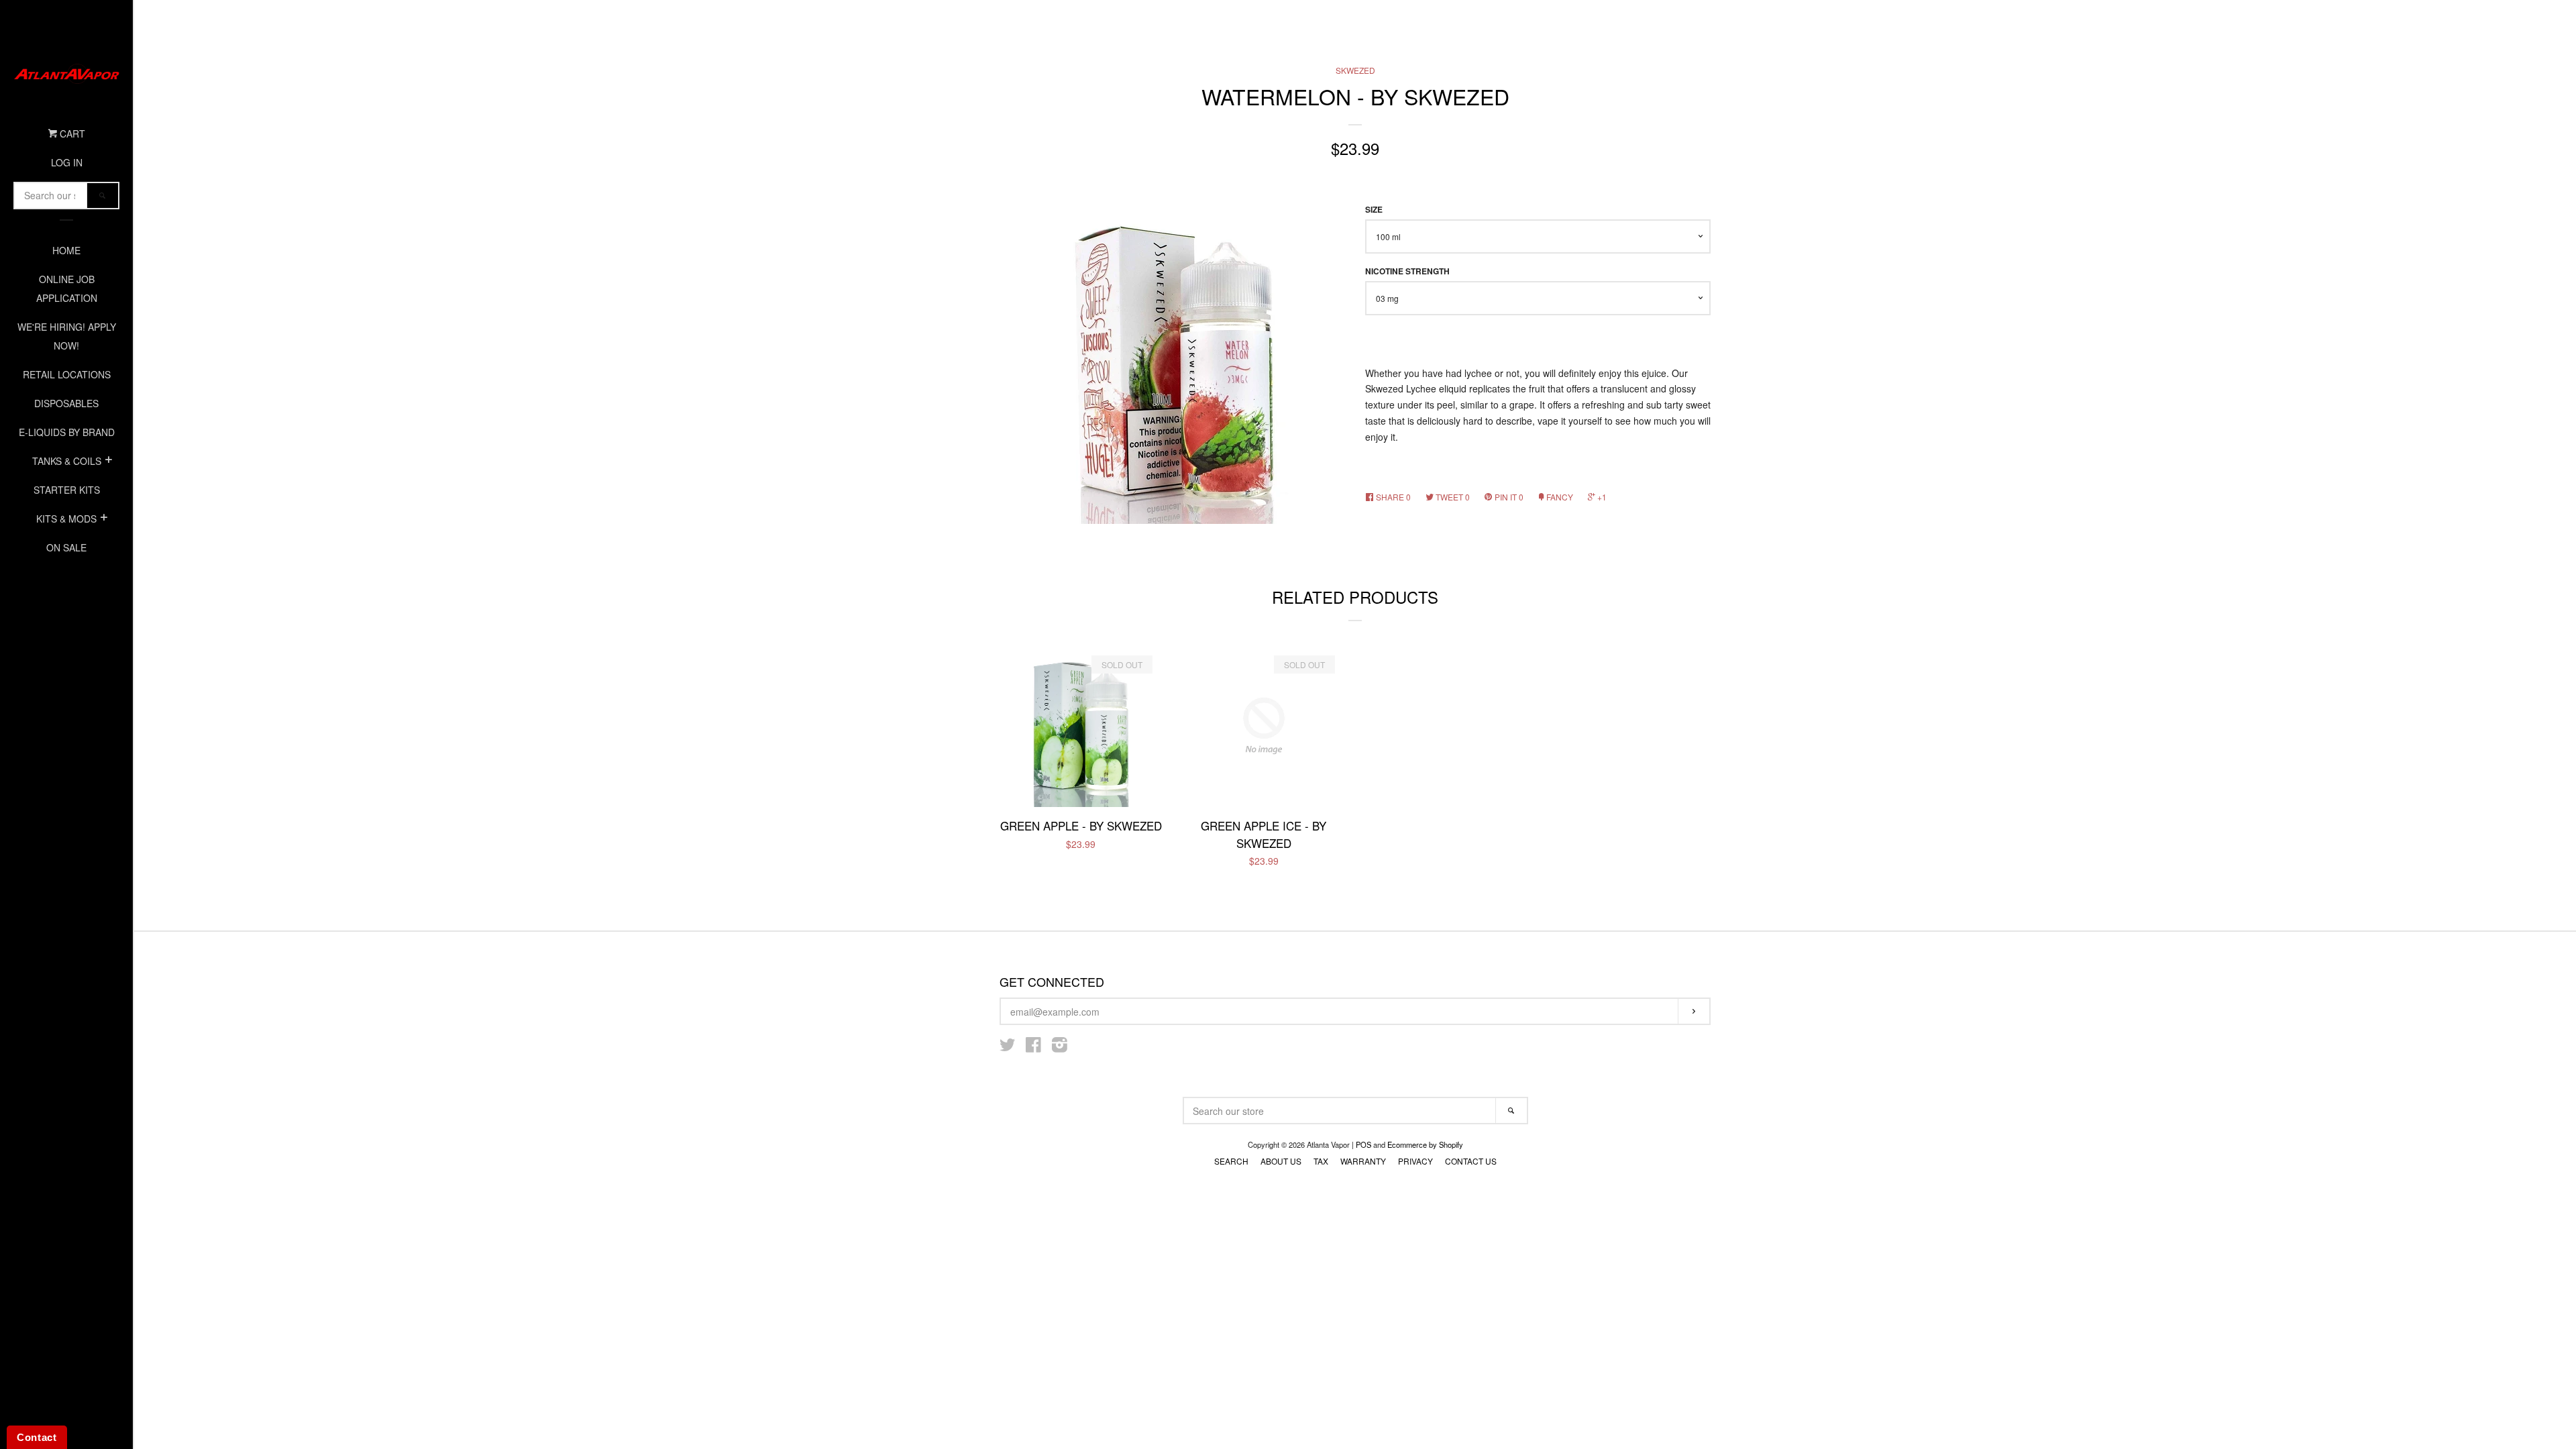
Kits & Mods (66, 519)
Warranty (1363, 1161)
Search (1231, 1161)
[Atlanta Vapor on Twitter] (1008, 1047)
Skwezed (1355, 70)
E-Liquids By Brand (67, 432)
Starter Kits (67, 490)
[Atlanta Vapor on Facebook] (1033, 1047)
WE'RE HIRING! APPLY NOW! (67, 336)
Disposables (66, 403)
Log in (67, 162)
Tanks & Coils (67, 461)
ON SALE (66, 547)
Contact (37, 1437)
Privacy (1415, 1161)
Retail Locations (67, 374)
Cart (71, 133)
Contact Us (1471, 1161)
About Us (1281, 1161)
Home (66, 250)
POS (1363, 1144)
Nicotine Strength (1407, 271)
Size (1374, 210)
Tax (1321, 1161)
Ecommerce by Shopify (1425, 1144)
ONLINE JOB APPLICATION (67, 288)
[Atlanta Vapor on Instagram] (1060, 1047)
